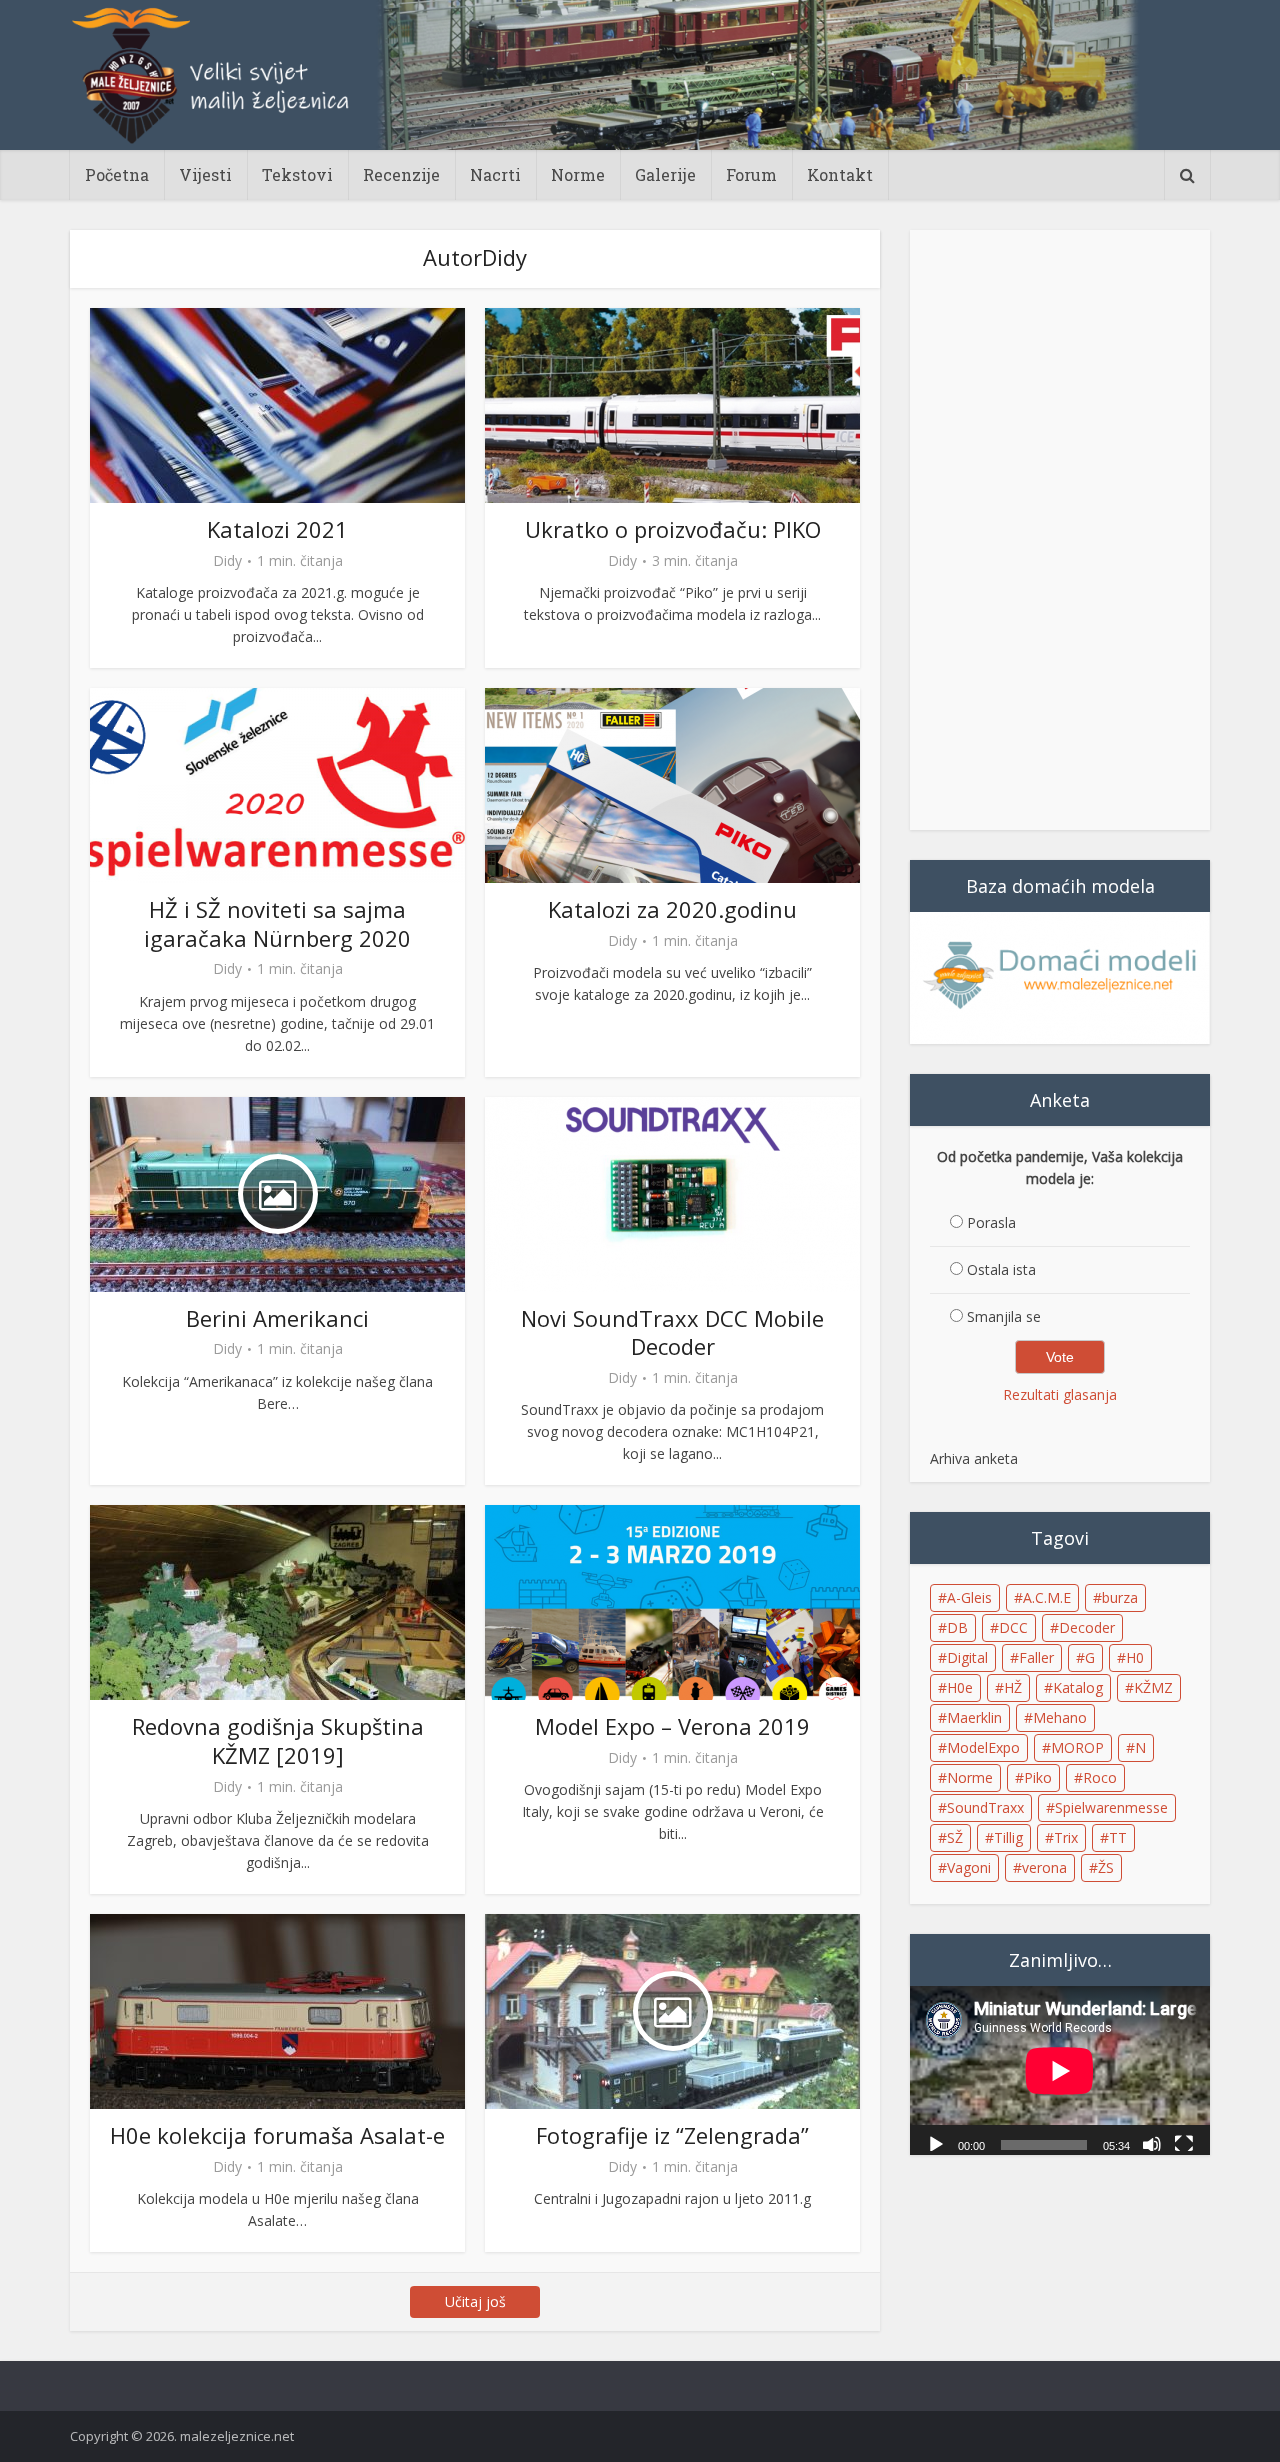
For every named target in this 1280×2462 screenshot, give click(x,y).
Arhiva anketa (974, 1458)
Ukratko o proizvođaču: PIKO (673, 529)
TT (1118, 1837)
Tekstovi (297, 174)
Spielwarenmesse (1111, 1807)
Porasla (991, 1222)
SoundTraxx (985, 1807)
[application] (1060, 2070)
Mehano (1060, 1717)
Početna (117, 174)
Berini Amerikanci (277, 1318)
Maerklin (974, 1717)
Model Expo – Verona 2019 (672, 1726)
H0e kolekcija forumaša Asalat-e (277, 2135)
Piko (1038, 1777)
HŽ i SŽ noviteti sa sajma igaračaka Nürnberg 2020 (277, 923)
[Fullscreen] (1184, 2143)
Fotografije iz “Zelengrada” (672, 2135)
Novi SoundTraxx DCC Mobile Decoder (672, 1332)
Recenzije (401, 174)
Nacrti (495, 174)
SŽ (955, 1837)
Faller (1036, 1657)
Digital (967, 1657)
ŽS (1106, 1867)
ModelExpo (983, 1747)
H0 (1135, 1657)
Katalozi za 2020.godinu (672, 909)
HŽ (1013, 1687)
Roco (1100, 1777)
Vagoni (969, 1867)
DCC (1013, 1627)
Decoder (1087, 1627)
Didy (227, 561)
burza (1120, 1597)
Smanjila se (1004, 1316)
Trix (1066, 1837)
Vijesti (205, 174)
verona (1044, 1867)
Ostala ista (1001, 1269)
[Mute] (1152, 2143)
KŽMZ (1153, 1687)
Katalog (1078, 1687)
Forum (751, 174)
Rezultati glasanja (1060, 1394)
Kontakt (840, 174)
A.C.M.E (1047, 1597)
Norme (578, 174)
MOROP (1077, 1747)
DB (957, 1627)
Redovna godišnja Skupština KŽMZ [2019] (278, 1740)
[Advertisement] (1060, 530)
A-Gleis (969, 1597)
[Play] (936, 2143)
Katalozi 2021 (277, 529)
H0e (960, 1687)
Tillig (1008, 1837)
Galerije (665, 174)
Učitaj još (475, 2301)
